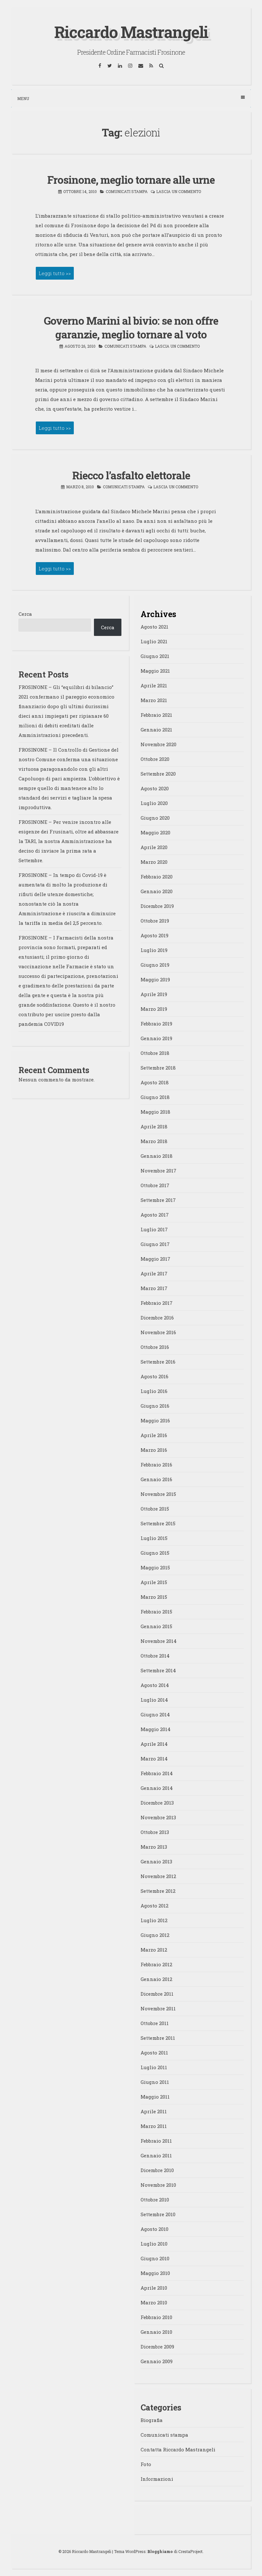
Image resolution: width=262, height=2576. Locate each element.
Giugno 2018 (155, 1097)
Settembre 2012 (158, 1891)
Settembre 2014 (158, 1670)
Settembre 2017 (158, 1200)
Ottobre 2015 (155, 1509)
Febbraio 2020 (157, 877)
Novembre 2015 (158, 1494)
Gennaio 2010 (156, 2332)
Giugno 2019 (155, 965)
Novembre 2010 (158, 2185)
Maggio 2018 (155, 1112)
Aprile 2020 (154, 847)
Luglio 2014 (154, 1700)
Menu (23, 98)
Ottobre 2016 (155, 1347)
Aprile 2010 (154, 2288)
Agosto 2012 (154, 1906)
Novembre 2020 (158, 744)
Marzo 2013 (154, 1847)
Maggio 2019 (155, 979)
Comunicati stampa (127, 191)
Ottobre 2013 (155, 1832)
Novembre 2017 (158, 1171)
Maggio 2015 (155, 1567)
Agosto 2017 (155, 1215)
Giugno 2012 (155, 1935)
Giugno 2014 (155, 1714)
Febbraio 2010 (156, 2317)
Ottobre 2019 (155, 921)
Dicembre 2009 (157, 2347)
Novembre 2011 (158, 2008)
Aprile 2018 (154, 1126)
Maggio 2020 (155, 832)
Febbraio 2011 (156, 2141)
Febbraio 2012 (156, 1964)
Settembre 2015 (158, 1523)
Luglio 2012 (154, 1920)
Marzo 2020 (154, 862)
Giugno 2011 (155, 2082)
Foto (146, 2464)
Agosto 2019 (154, 935)
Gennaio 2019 (156, 1038)
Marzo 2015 (154, 1597)
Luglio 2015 (154, 1538)
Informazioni (157, 2479)
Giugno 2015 (155, 1553)
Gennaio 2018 (157, 1156)
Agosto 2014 (155, 1685)
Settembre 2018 (158, 1068)
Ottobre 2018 (155, 1053)
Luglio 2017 (154, 1229)
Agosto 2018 (155, 1082)
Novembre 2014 (159, 1641)
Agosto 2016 (154, 1376)
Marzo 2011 (154, 2126)
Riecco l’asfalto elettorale (131, 475)
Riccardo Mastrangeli (131, 32)
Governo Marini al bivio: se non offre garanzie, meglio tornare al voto (131, 327)
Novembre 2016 (158, 1332)
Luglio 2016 (154, 1391)
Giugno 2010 (155, 2258)
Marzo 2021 (154, 700)
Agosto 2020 (155, 788)
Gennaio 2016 (156, 1479)
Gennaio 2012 (156, 1979)
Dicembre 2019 (157, 906)
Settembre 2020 (158, 774)
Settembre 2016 (158, 1362)
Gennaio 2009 (157, 2361)
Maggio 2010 (155, 2273)
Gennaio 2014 (157, 1788)
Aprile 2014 (154, 1744)
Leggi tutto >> (55, 273)
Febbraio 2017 (157, 1303)
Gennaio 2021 (156, 730)
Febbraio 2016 (156, 1465)
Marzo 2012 (154, 1950)
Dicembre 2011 (157, 1994)
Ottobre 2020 (155, 759)
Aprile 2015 (154, 1582)
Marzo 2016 (154, 1450)
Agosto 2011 (154, 2053)
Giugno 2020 (155, 818)
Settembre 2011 (158, 2038)
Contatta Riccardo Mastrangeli (178, 2449)
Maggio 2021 (155, 671)
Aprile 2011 (154, 2111)
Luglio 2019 (154, 950)
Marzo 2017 (154, 1288)
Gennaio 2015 (156, 1626)
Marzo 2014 (154, 1759)
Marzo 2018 (154, 1141)
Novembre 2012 (158, 1876)
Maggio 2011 (155, 2097)
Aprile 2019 (154, 994)
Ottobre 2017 (155, 1185)
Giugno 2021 (155, 656)
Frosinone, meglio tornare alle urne (131, 180)
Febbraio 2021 (156, 715)
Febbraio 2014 (157, 1773)
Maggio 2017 (155, 1259)
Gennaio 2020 (157, 891)
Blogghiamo (160, 2551)
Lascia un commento (179, 191)
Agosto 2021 (154, 627)
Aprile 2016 (154, 1435)
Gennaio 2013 (156, 1861)
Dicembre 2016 (157, 1318)
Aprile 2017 (154, 1273)
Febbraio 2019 (156, 1024)
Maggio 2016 (155, 1420)
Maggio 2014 (156, 1729)
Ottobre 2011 (155, 2023)
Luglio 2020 (154, 803)
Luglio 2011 (154, 2067)
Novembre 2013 (158, 1817)
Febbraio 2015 (156, 1612)
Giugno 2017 (155, 1244)
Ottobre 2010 (155, 2200)
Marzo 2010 (154, 2302)
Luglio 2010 (154, 2244)
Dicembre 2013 (157, 1803)
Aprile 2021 (154, 685)
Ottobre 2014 (155, 1656)
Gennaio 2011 (156, 2155)
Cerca (25, 614)
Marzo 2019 (154, 1009)
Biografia (152, 2420)
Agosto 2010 (154, 2229)
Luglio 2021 (154, 641)
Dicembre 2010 (157, 2170)
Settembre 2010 (158, 2214)
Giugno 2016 (155, 1406)
